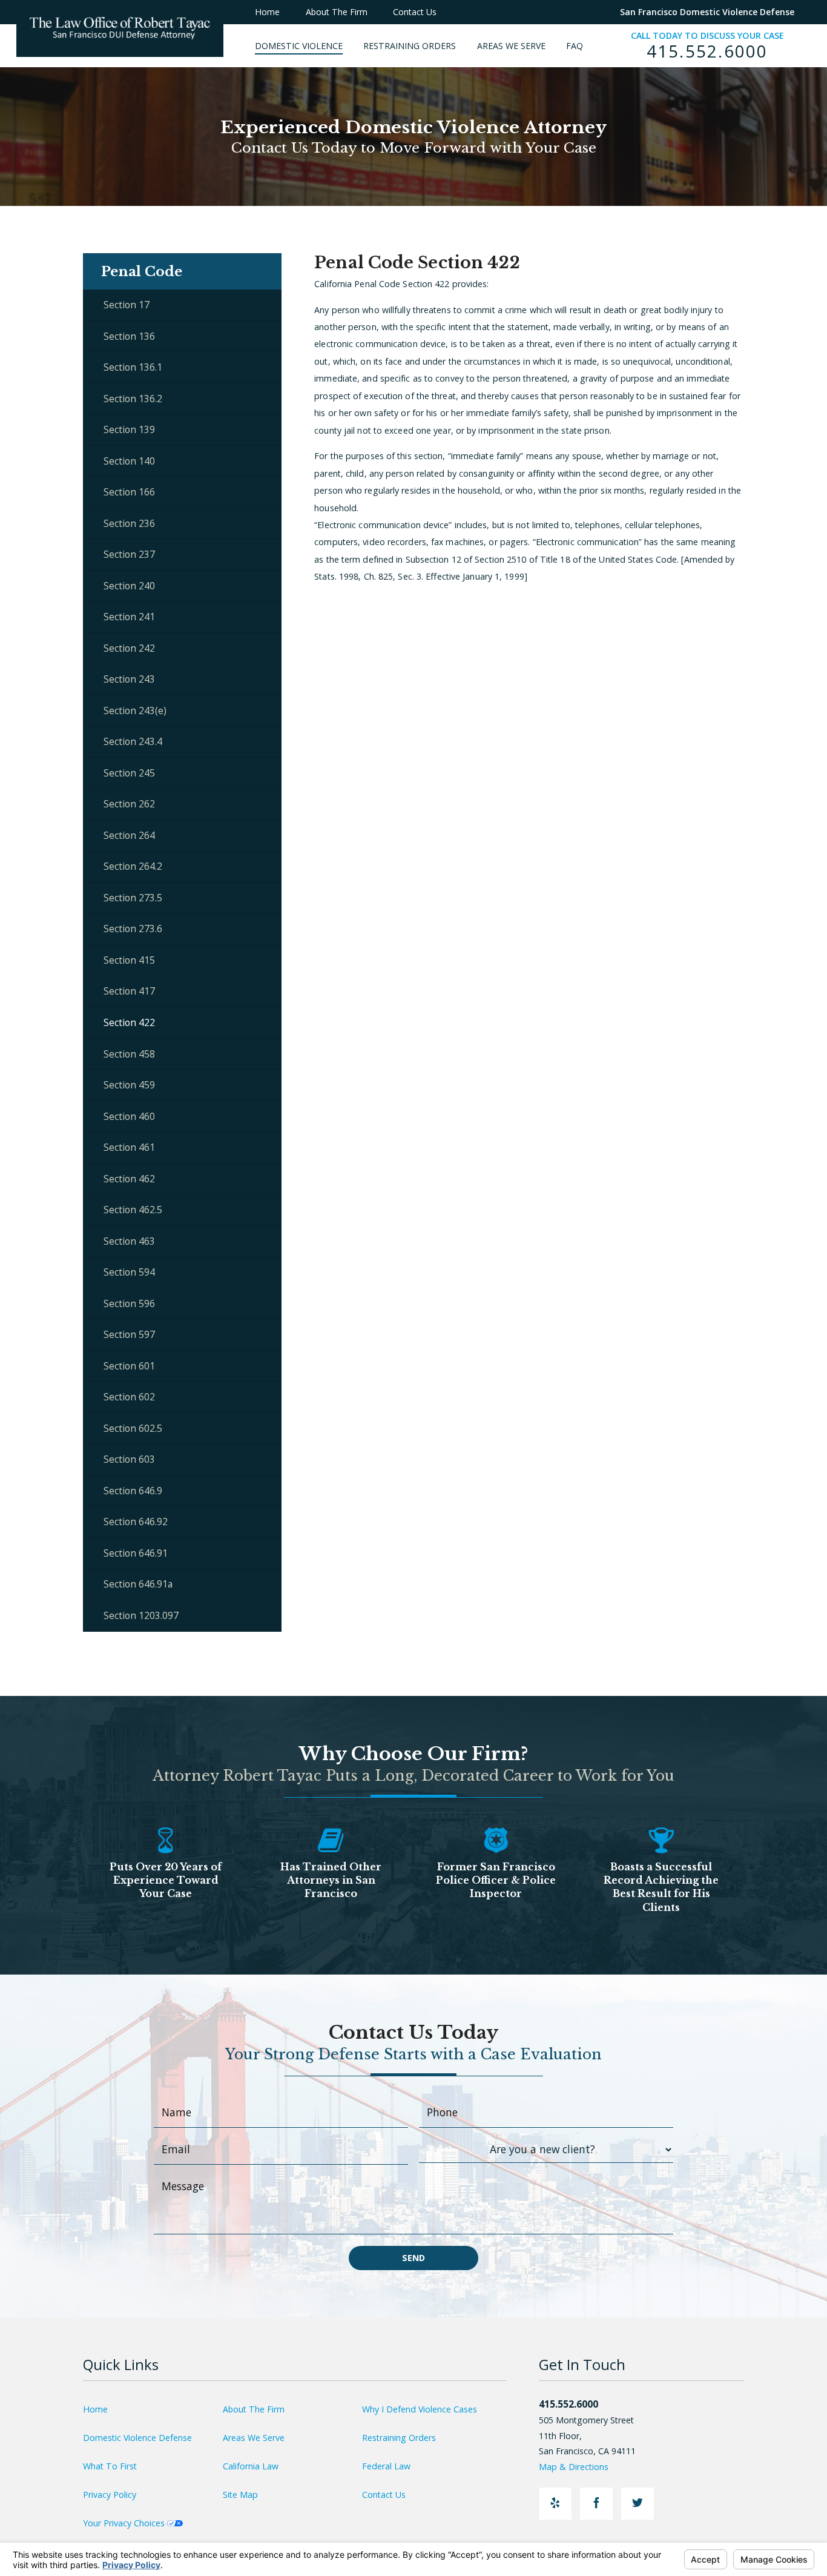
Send (413, 2258)
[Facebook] (596, 2504)
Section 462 (129, 1179)
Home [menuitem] (267, 12)
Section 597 (129, 1334)
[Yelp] (555, 2504)
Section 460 (129, 1116)
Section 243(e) (135, 710)
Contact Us (384, 2495)
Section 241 (129, 617)
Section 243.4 (133, 741)
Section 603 (129, 1459)
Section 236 (129, 523)
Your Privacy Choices (125, 2523)
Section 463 (129, 1241)
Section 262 (129, 804)
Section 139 (129, 429)
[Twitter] (638, 2504)
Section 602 (129, 1397)
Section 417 (129, 991)
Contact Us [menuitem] (415, 12)
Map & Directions (574, 2467)
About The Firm (254, 2409)
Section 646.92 (136, 1521)
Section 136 (129, 336)
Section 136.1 (133, 367)
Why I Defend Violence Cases (420, 2409)
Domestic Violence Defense (137, 2438)
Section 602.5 (133, 1428)
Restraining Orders (399, 2438)
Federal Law (386, 2466)
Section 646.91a (138, 1584)
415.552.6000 (707, 51)
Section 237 (129, 554)
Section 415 (129, 960)
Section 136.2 (133, 399)
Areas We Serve (254, 2438)
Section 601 (129, 1366)
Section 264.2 (133, 866)
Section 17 (127, 305)
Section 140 (129, 461)
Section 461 (129, 1147)
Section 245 (129, 773)
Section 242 (129, 648)
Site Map (240, 2495)
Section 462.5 (133, 1210)
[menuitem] (309, 46)
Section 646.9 (133, 1491)
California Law (251, 2466)
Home (95, 2409)
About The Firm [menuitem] (337, 12)
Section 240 (129, 586)
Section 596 (129, 1303)
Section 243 (129, 679)
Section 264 (129, 835)
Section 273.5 (133, 898)
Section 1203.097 (141, 1615)
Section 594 (129, 1272)
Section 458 (129, 1054)
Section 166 (129, 492)
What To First (110, 2466)
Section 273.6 (133, 929)
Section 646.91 (136, 1553)
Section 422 (129, 1022)
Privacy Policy (110, 2495)
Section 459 (129, 1085)
